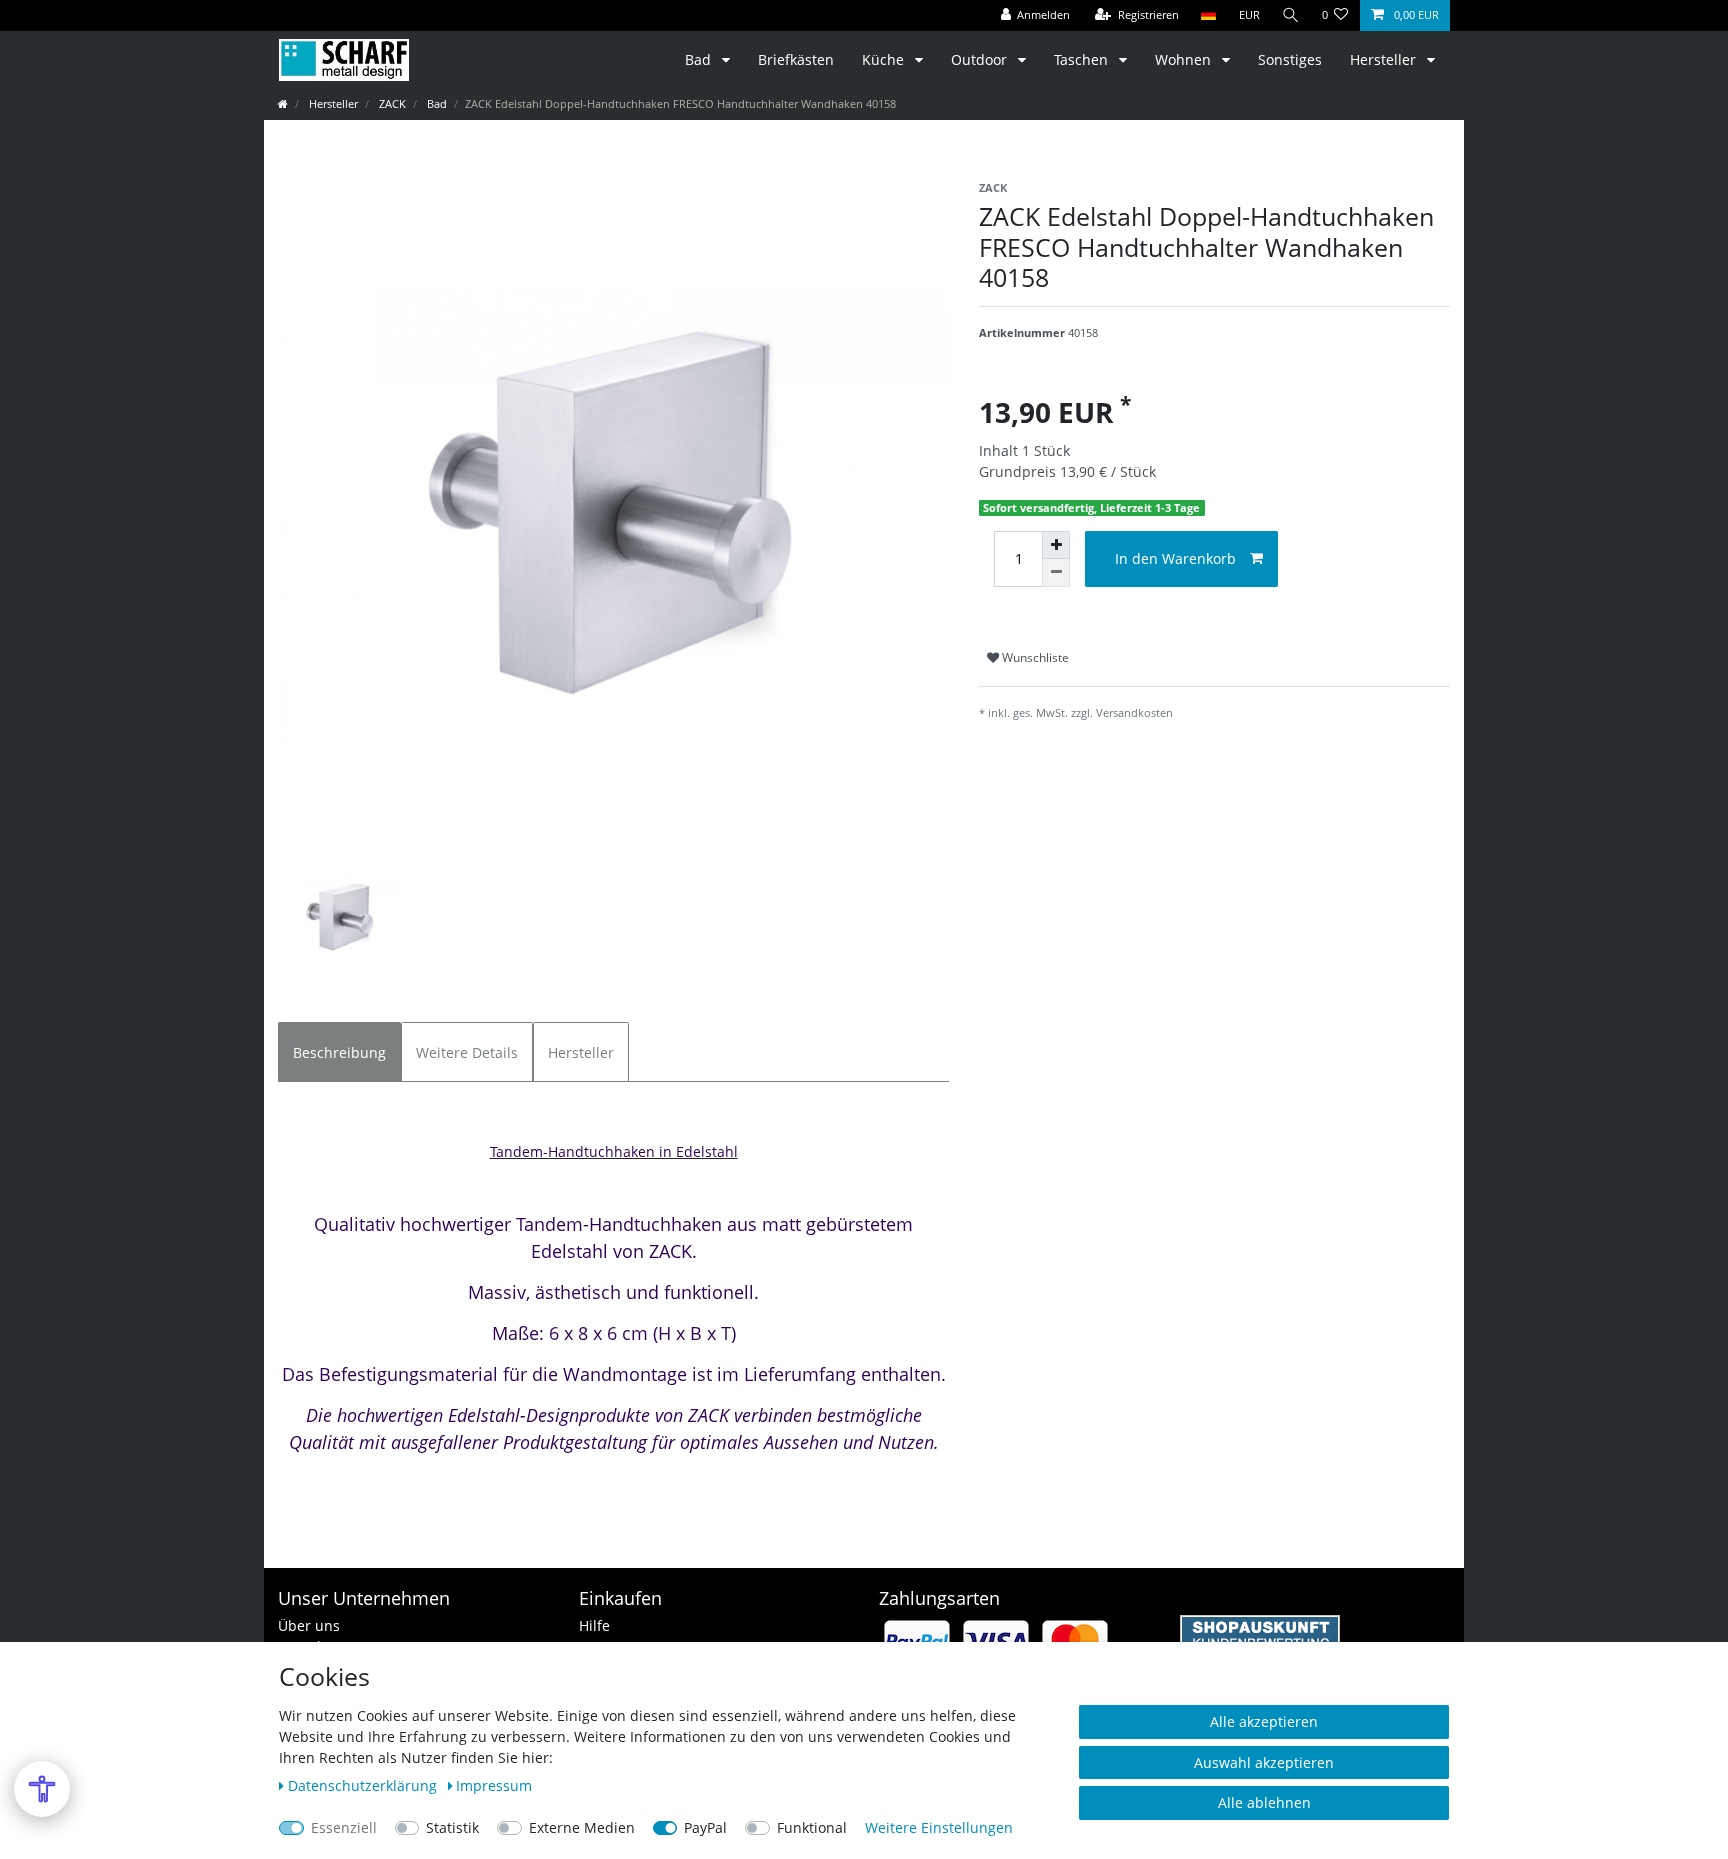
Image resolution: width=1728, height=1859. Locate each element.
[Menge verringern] (1056, 573)
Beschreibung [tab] (339, 1052)
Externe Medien (582, 1827)
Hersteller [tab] (581, 1052)
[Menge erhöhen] (1056, 545)
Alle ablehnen (1264, 1802)
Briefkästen (796, 59)
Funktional (812, 1827)
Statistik (452, 1827)
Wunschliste (1034, 657)
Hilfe (594, 1625)
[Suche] (1291, 15)
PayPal (705, 1827)
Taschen (1083, 59)
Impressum (494, 1785)
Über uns (309, 1625)
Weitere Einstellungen (939, 1827)
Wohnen (1185, 59)
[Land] (1208, 15)
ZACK (391, 103)
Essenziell (344, 1827)
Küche (885, 59)
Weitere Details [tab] (467, 1052)
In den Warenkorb (1175, 558)
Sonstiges (1290, 59)
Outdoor (981, 59)
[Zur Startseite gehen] (283, 103)
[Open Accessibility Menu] (42, 1789)
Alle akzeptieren (1264, 1721)
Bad (700, 59)
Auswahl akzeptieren (1264, 1762)
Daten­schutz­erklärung (364, 1785)
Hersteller (1385, 59)
